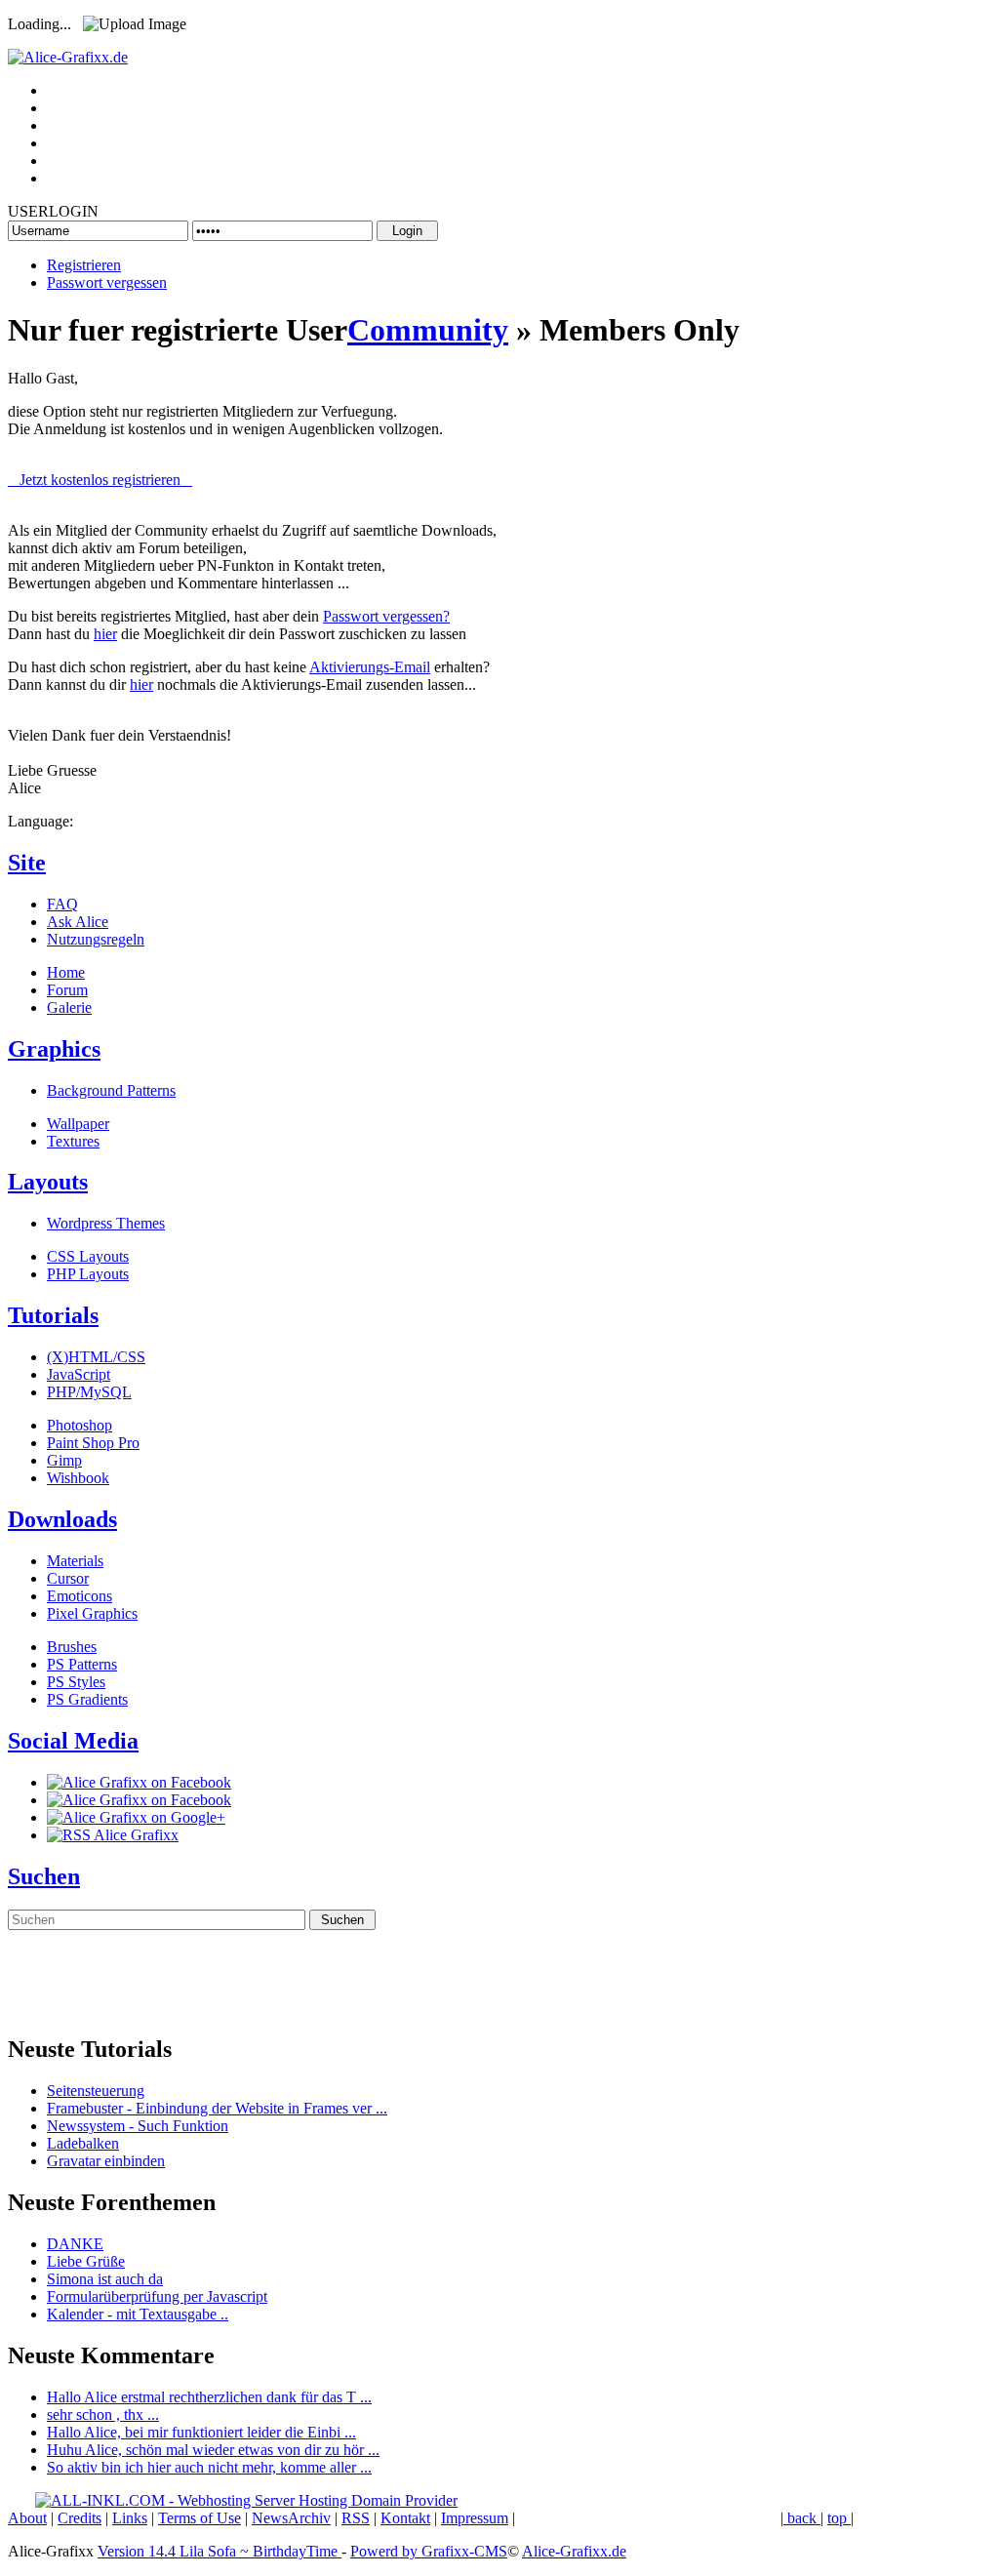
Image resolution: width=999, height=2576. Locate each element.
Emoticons (80, 1596)
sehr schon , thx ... (103, 2415)
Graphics (54, 1049)
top (839, 2518)
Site (27, 863)
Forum (67, 990)
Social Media (73, 1741)
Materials (75, 1561)
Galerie (69, 1007)
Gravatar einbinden (106, 2161)
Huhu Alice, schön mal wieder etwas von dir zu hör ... (213, 2450)
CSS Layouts (88, 1256)
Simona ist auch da (105, 2279)
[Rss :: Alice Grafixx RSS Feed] (113, 1835)
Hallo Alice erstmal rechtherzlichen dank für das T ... (209, 2397)
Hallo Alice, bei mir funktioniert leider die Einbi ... (201, 2432)
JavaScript (79, 1374)
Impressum (475, 2518)
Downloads (62, 1519)
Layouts (48, 1182)
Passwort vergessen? (386, 616)
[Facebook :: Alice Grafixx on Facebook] (139, 1782)
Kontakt (405, 2518)
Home (66, 972)
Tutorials (53, 1315)
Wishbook (78, 1478)
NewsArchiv (291, 2518)
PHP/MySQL (89, 1392)
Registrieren (84, 265)
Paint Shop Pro (93, 1443)
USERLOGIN (53, 211)
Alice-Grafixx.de (574, 2551)
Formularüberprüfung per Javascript (157, 2296)
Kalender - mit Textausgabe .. (138, 2314)
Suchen (44, 1876)
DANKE (75, 2244)
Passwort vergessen (107, 282)
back (802, 2518)
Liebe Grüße (86, 2261)
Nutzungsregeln (96, 939)
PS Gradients (87, 1699)
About (27, 2518)
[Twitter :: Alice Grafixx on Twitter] (139, 1800)
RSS (356, 2518)
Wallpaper (78, 1124)
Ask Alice (78, 922)
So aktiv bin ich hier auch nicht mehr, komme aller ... (209, 2467)
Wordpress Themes (106, 1223)
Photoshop (80, 1425)
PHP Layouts (88, 1274)
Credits (80, 2518)
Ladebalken (83, 2143)
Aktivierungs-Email (370, 667)
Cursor (68, 1578)
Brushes (72, 1647)
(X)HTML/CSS (96, 1357)
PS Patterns (82, 1664)
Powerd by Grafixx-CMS (429, 2551)
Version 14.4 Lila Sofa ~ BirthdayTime (220, 2551)
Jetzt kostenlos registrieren (100, 480)
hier (105, 634)
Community (428, 330)
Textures (73, 1141)
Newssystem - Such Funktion (138, 2126)
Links (130, 2518)
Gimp (64, 1460)
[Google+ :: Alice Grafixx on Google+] (136, 1817)
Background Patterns (111, 1090)
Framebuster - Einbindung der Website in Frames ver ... (217, 2108)
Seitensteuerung (96, 2091)
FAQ (62, 904)
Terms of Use (200, 2518)
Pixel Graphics (92, 1613)
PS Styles (76, 1682)
